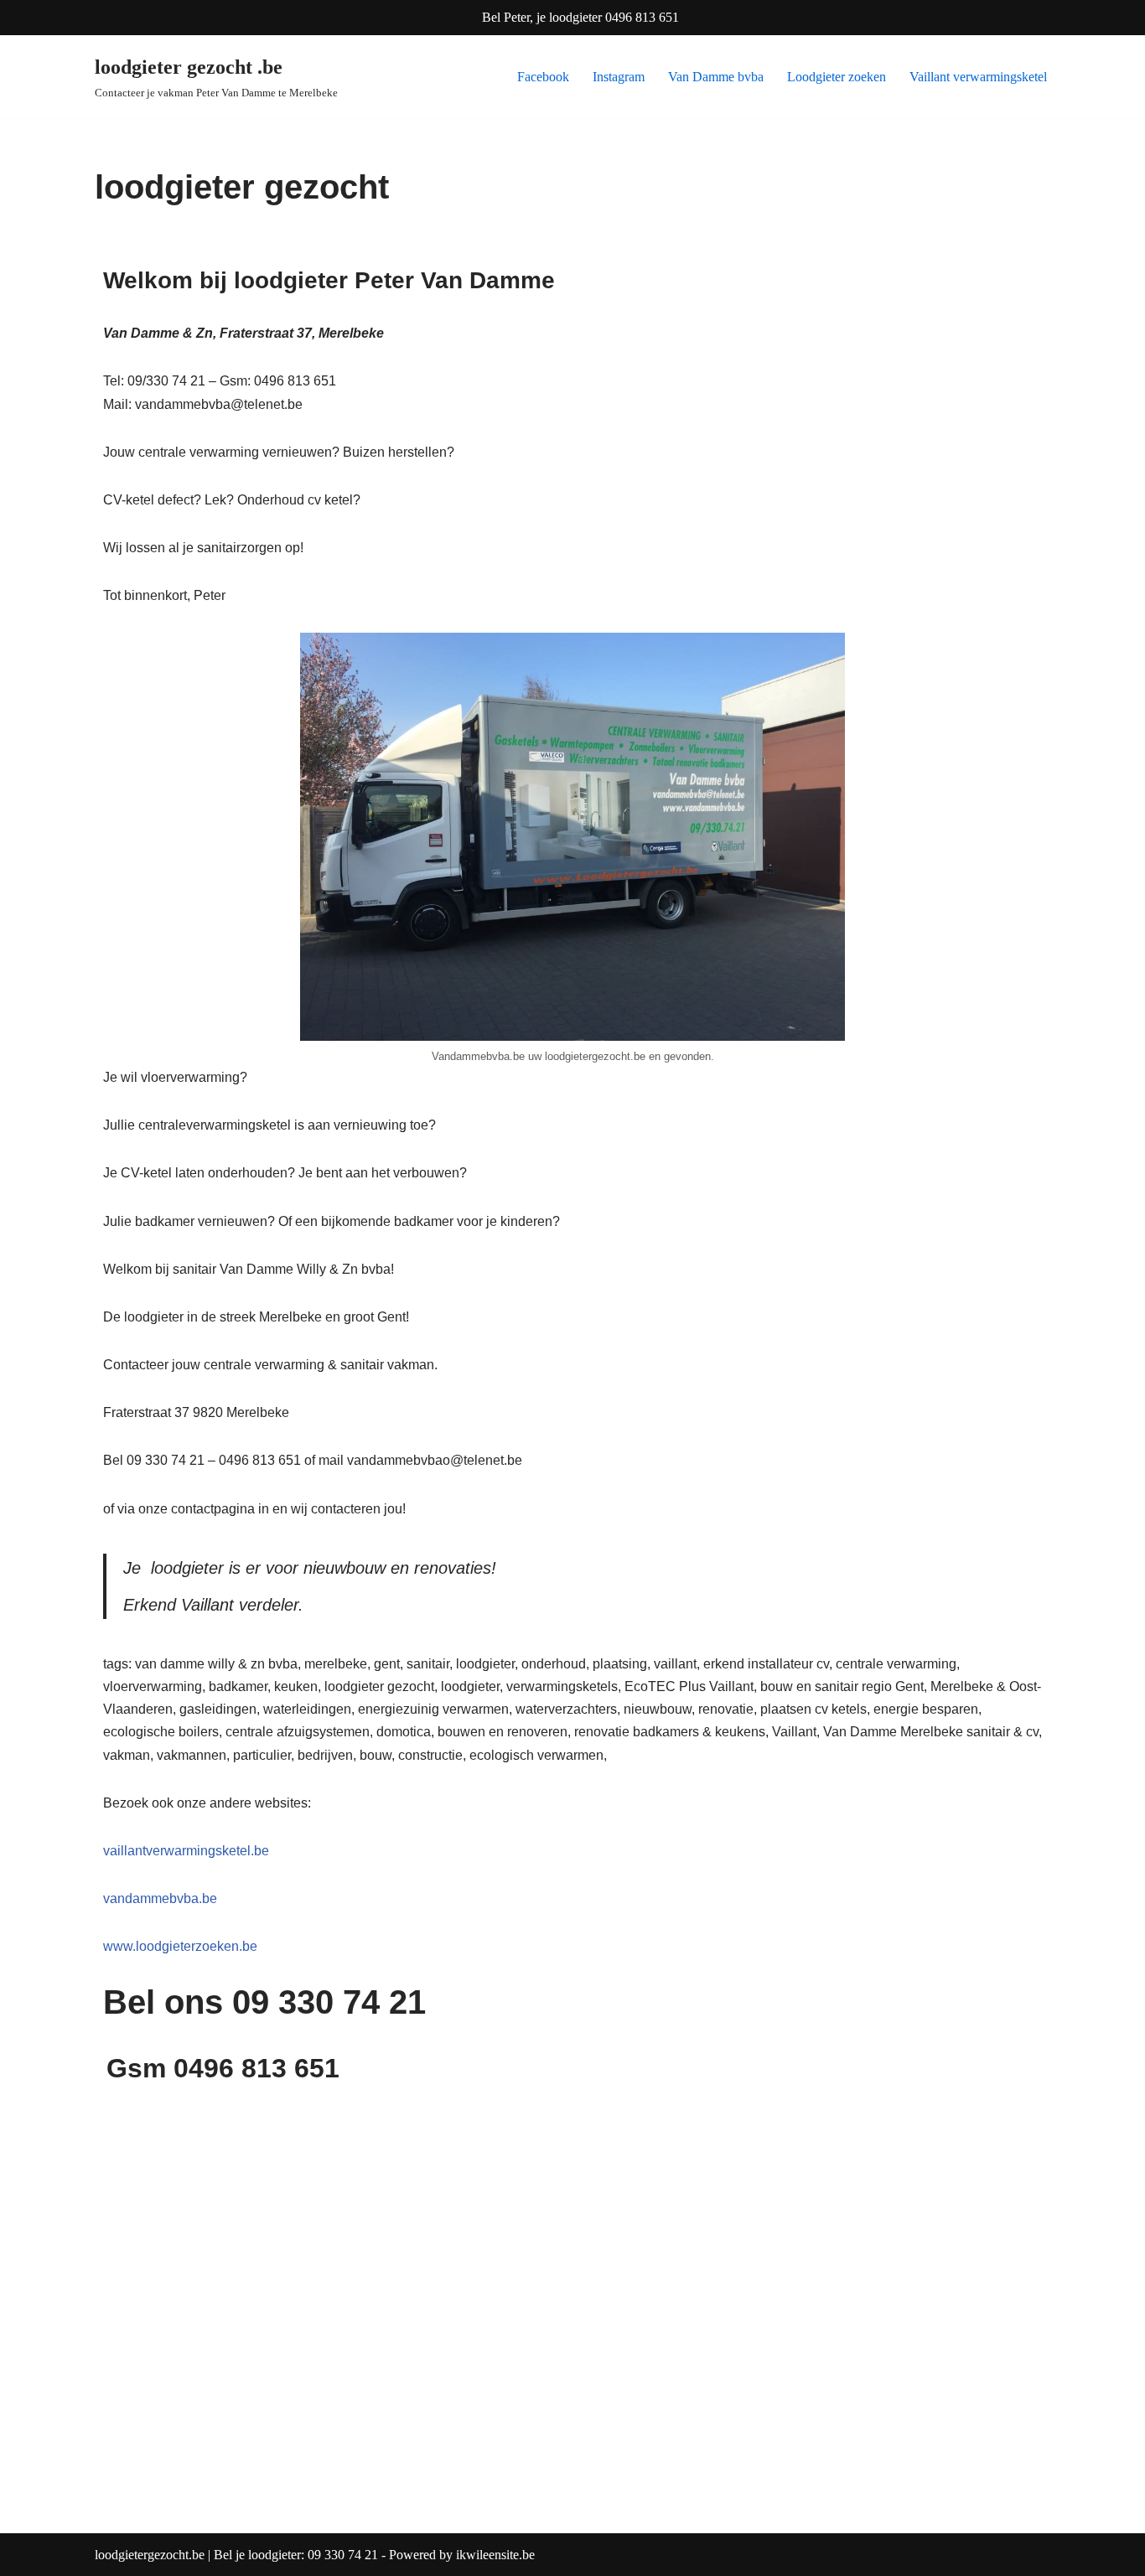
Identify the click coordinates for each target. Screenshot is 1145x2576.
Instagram (619, 77)
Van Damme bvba (716, 77)
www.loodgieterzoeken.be (180, 1946)
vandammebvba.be (160, 1898)
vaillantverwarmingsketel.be (186, 1851)
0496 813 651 (642, 17)
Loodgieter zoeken (837, 77)
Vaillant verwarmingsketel (978, 77)
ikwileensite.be (495, 2555)
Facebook (543, 77)
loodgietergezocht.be (151, 2555)
